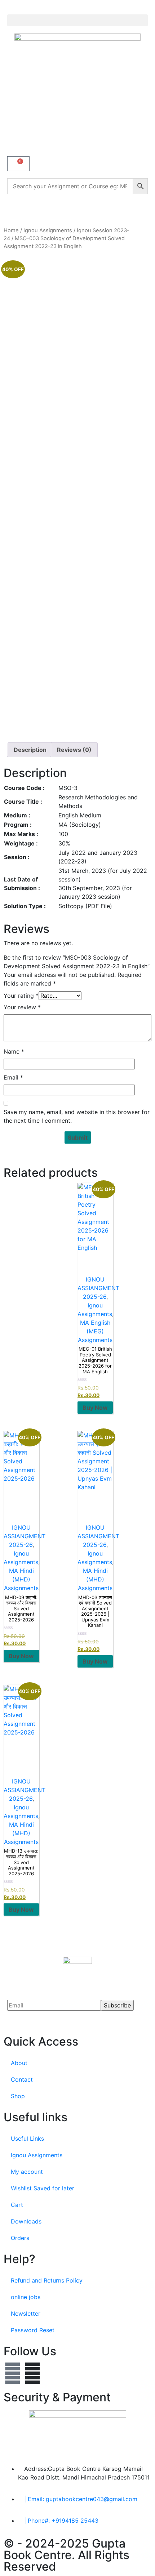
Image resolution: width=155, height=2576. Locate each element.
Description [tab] (30, 750)
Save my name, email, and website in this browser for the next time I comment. (77, 1116)
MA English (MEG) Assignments (95, 1331)
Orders (20, 2238)
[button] (77, 20)
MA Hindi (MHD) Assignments (21, 1579)
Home (11, 230)
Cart (17, 2205)
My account (27, 2172)
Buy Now (95, 1408)
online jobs (26, 2297)
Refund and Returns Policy (47, 2280)
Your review (22, 1007)
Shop (18, 2096)
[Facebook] (13, 2373)
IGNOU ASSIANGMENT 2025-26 (98, 1288)
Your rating (21, 996)
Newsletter (26, 2314)
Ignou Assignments (48, 230)
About (19, 2063)
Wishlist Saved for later (43, 2188)
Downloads (26, 2221)
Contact (22, 2079)
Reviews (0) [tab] (74, 750)
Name (14, 1051)
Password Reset (33, 2330)
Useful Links (27, 2139)
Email (13, 1077)
